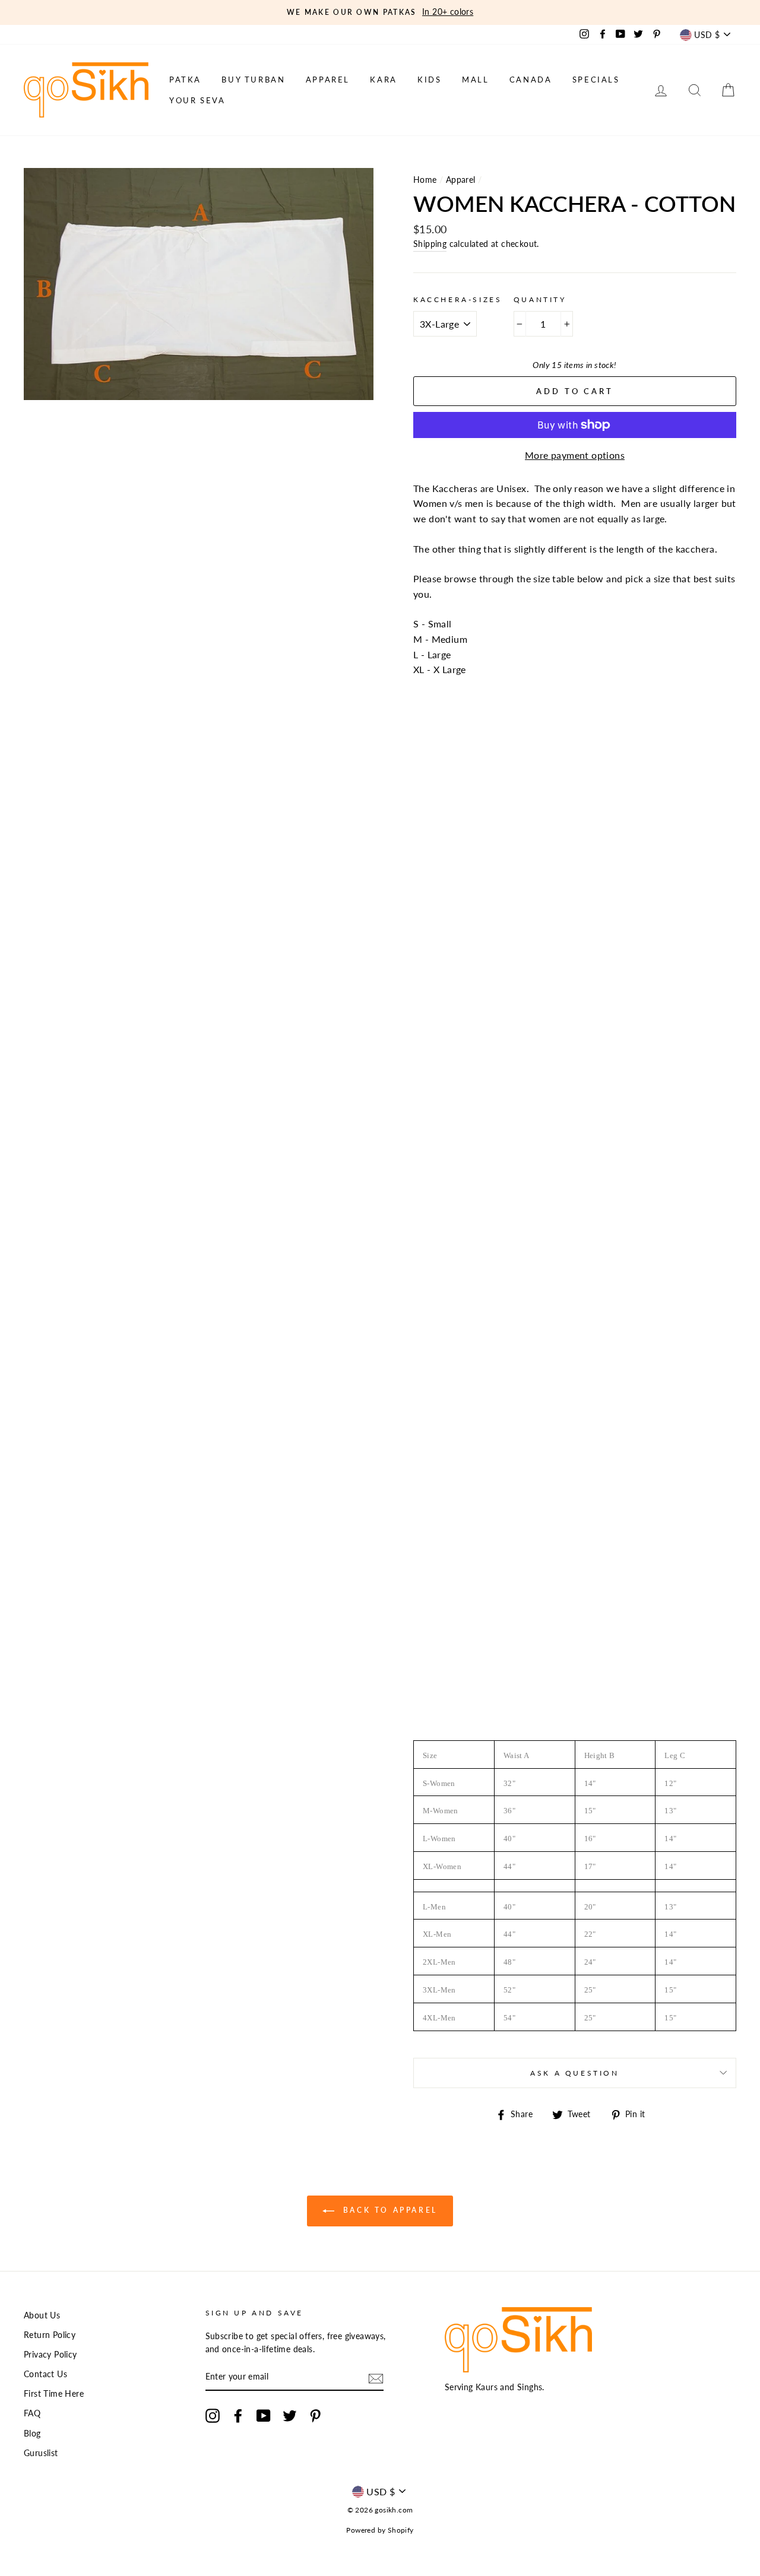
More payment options (575, 455)
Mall (475, 80)
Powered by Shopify (380, 2530)
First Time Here (54, 2394)
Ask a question (574, 2073)
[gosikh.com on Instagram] (213, 2416)
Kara (383, 80)
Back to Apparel (388, 2210)
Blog (32, 2434)
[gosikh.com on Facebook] (238, 2416)
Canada (531, 80)
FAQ (32, 2413)
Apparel (328, 80)
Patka (185, 80)
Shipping (430, 244)
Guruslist (41, 2453)
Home (425, 180)
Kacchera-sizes (457, 299)
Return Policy (50, 2335)
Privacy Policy (50, 2355)
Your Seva (197, 100)
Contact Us (45, 2374)
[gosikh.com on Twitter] (290, 2416)
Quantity (540, 299)
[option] (380, 12)
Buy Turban (253, 80)
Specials (596, 80)
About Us (42, 2315)
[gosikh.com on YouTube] (264, 2416)
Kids (429, 80)
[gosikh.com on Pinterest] (315, 2416)
